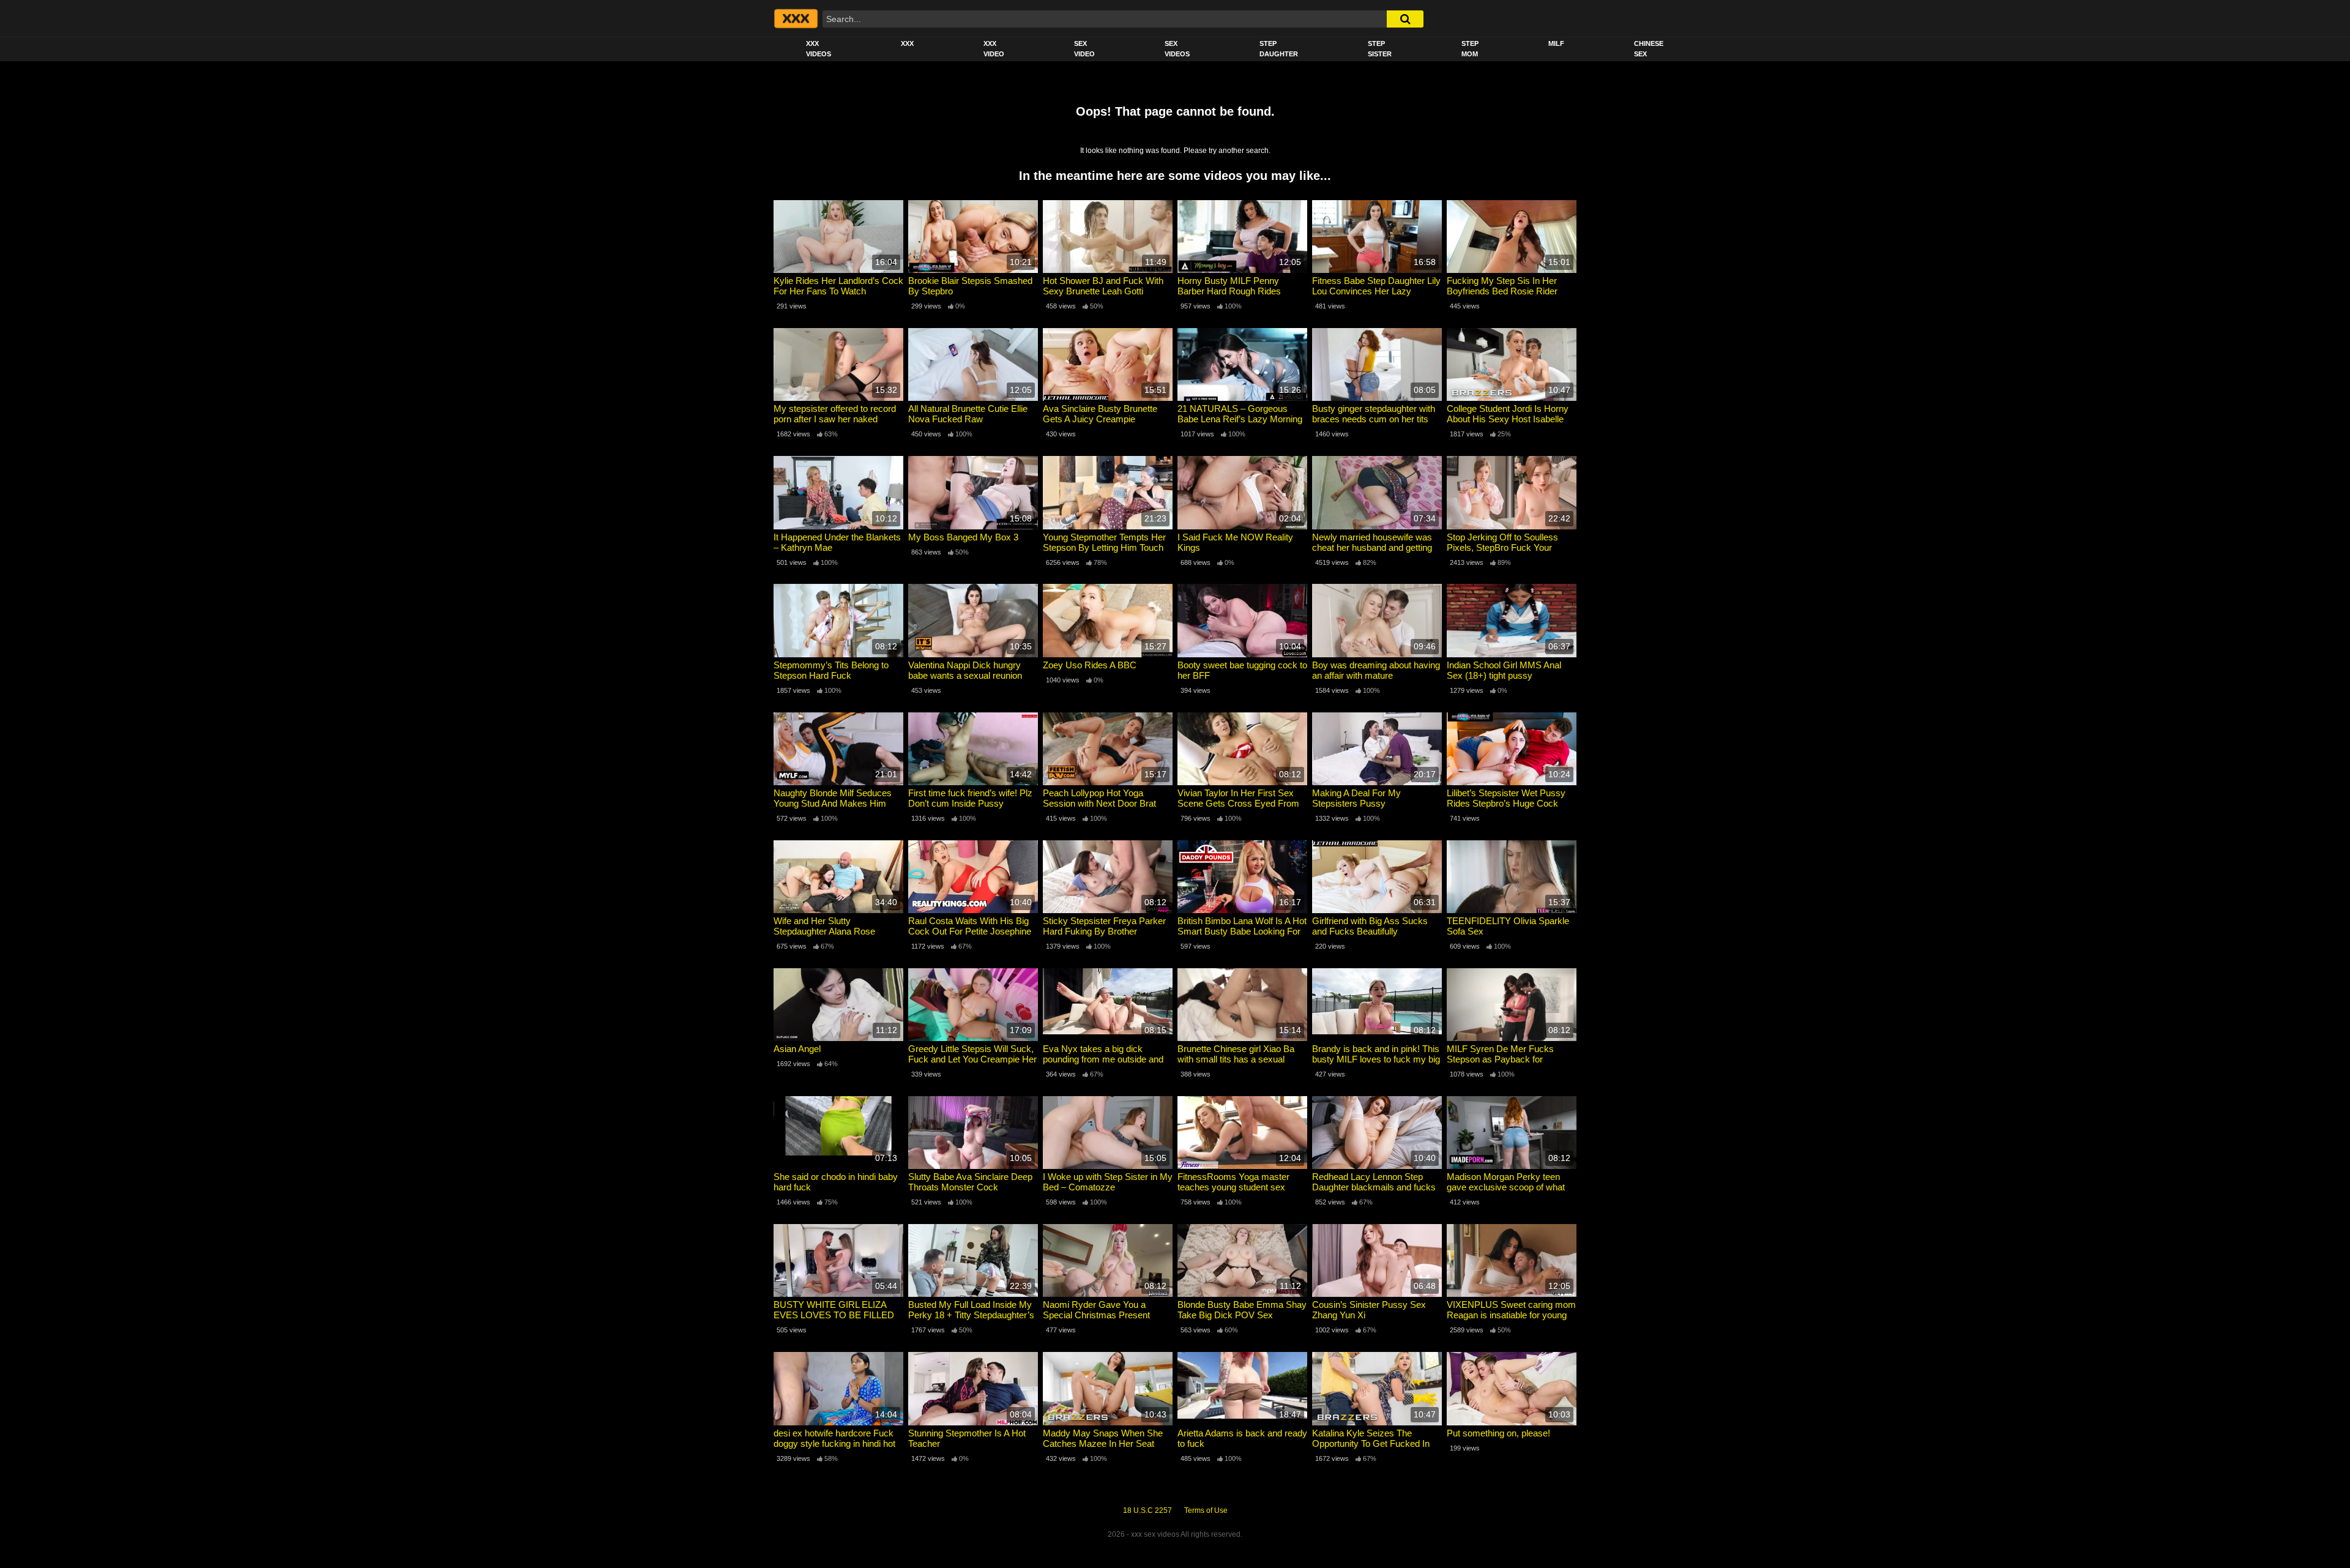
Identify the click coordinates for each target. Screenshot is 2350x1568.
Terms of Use (1206, 1510)
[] (1405, 19)
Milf (1556, 43)
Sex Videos (1177, 49)
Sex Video (1084, 49)
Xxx (907, 43)
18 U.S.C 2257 (1147, 1510)
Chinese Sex (1649, 49)
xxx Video (994, 49)
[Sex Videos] (795, 18)
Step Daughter (1279, 49)
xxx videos (819, 49)
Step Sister (1380, 49)
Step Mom (1470, 49)
